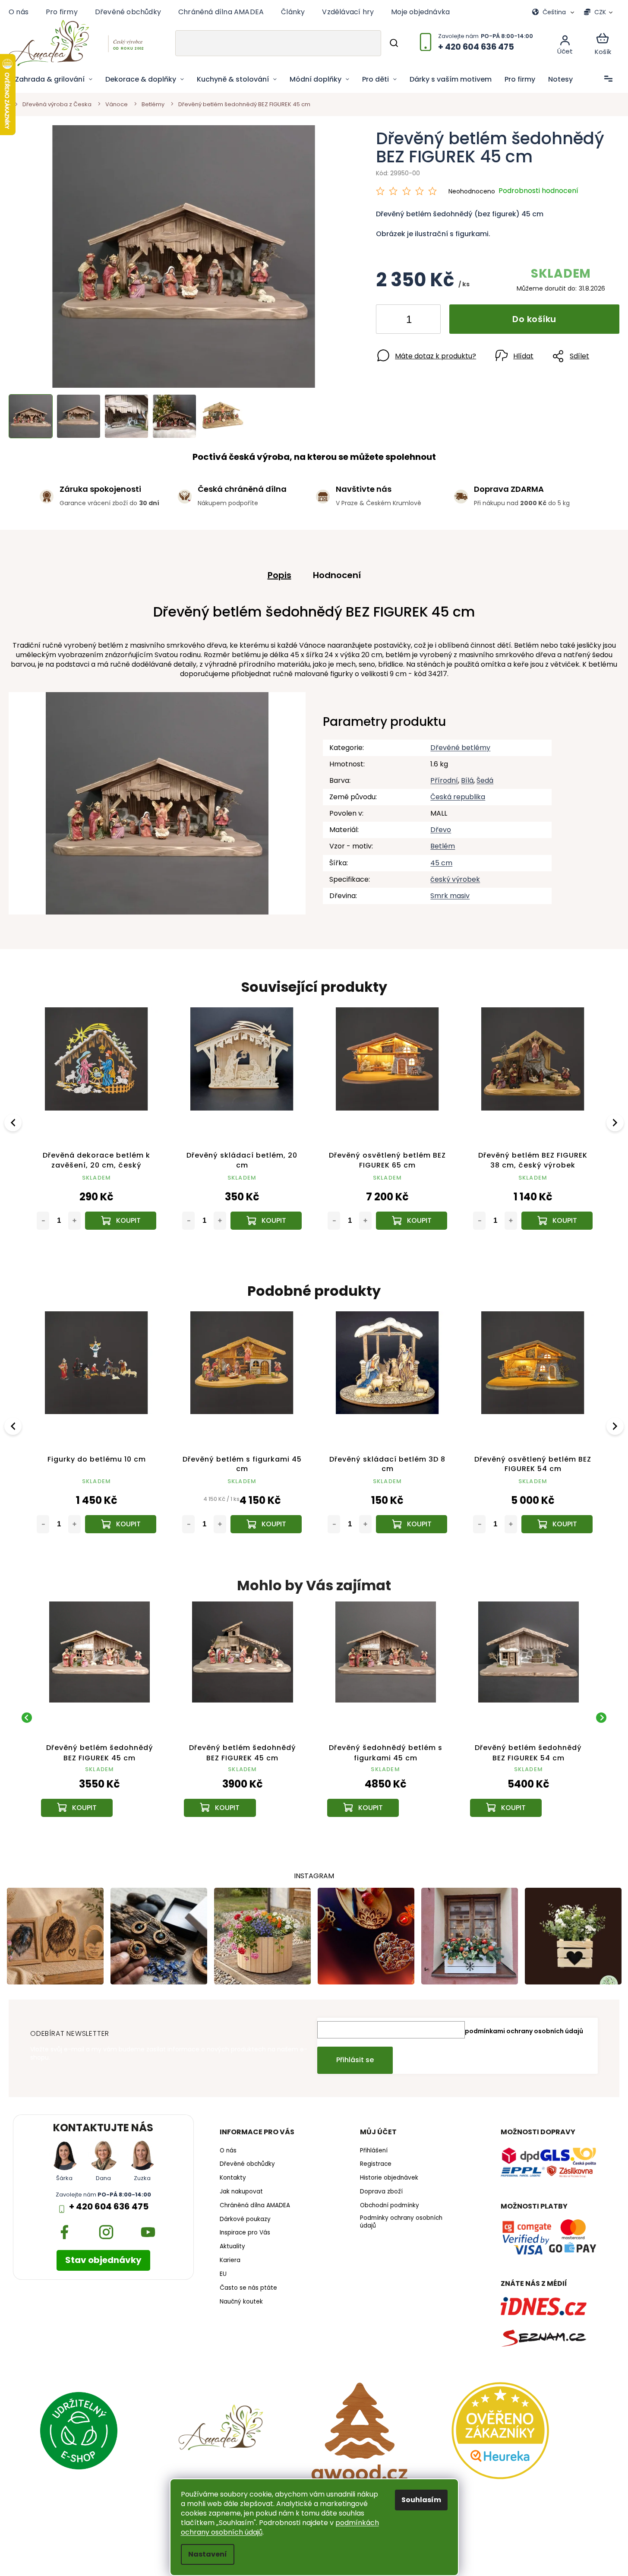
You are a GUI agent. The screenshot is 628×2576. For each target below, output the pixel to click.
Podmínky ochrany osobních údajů (401, 2222)
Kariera (230, 2260)
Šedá (485, 780)
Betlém (443, 846)
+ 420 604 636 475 (109, 2207)
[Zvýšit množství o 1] (427, 321)
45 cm (441, 863)
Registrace (376, 2164)
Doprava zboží (381, 2192)
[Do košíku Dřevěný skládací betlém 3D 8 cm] (121, 1524)
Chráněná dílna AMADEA (221, 12)
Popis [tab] (279, 575)
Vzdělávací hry (348, 12)
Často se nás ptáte (248, 2288)
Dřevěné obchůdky (128, 12)
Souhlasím (421, 2500)
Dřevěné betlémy (460, 748)
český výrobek (455, 879)
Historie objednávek (389, 2178)
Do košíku (534, 319)
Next (616, 1122)
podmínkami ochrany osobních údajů (524, 2031)
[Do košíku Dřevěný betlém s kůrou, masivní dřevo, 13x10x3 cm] (412, 1221)
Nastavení (208, 2554)
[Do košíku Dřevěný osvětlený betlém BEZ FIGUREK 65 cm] (121, 1221)
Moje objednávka (420, 12)
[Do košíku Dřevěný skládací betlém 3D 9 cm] (412, 1524)
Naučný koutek (241, 2302)
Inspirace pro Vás (245, 2233)
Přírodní (444, 780)
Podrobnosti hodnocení (538, 191)
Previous (14, 1122)
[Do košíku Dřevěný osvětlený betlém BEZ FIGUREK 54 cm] (266, 1524)
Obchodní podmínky (390, 2206)
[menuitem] (54, 79)
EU (223, 2274)
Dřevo (441, 830)
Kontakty (233, 2178)
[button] (99, 1795)
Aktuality (232, 2247)
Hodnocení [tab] (337, 575)
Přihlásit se (355, 2060)
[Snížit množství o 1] (390, 321)
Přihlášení (374, 2151)
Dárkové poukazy (245, 2219)
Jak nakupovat (241, 2192)
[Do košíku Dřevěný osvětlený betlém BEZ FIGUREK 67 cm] (557, 1524)
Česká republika (458, 797)
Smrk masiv (450, 896)
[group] (99, 1717)
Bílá (467, 780)
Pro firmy (62, 12)
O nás (19, 12)
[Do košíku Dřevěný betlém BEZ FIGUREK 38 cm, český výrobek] (266, 1221)
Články (293, 12)
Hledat (394, 43)
